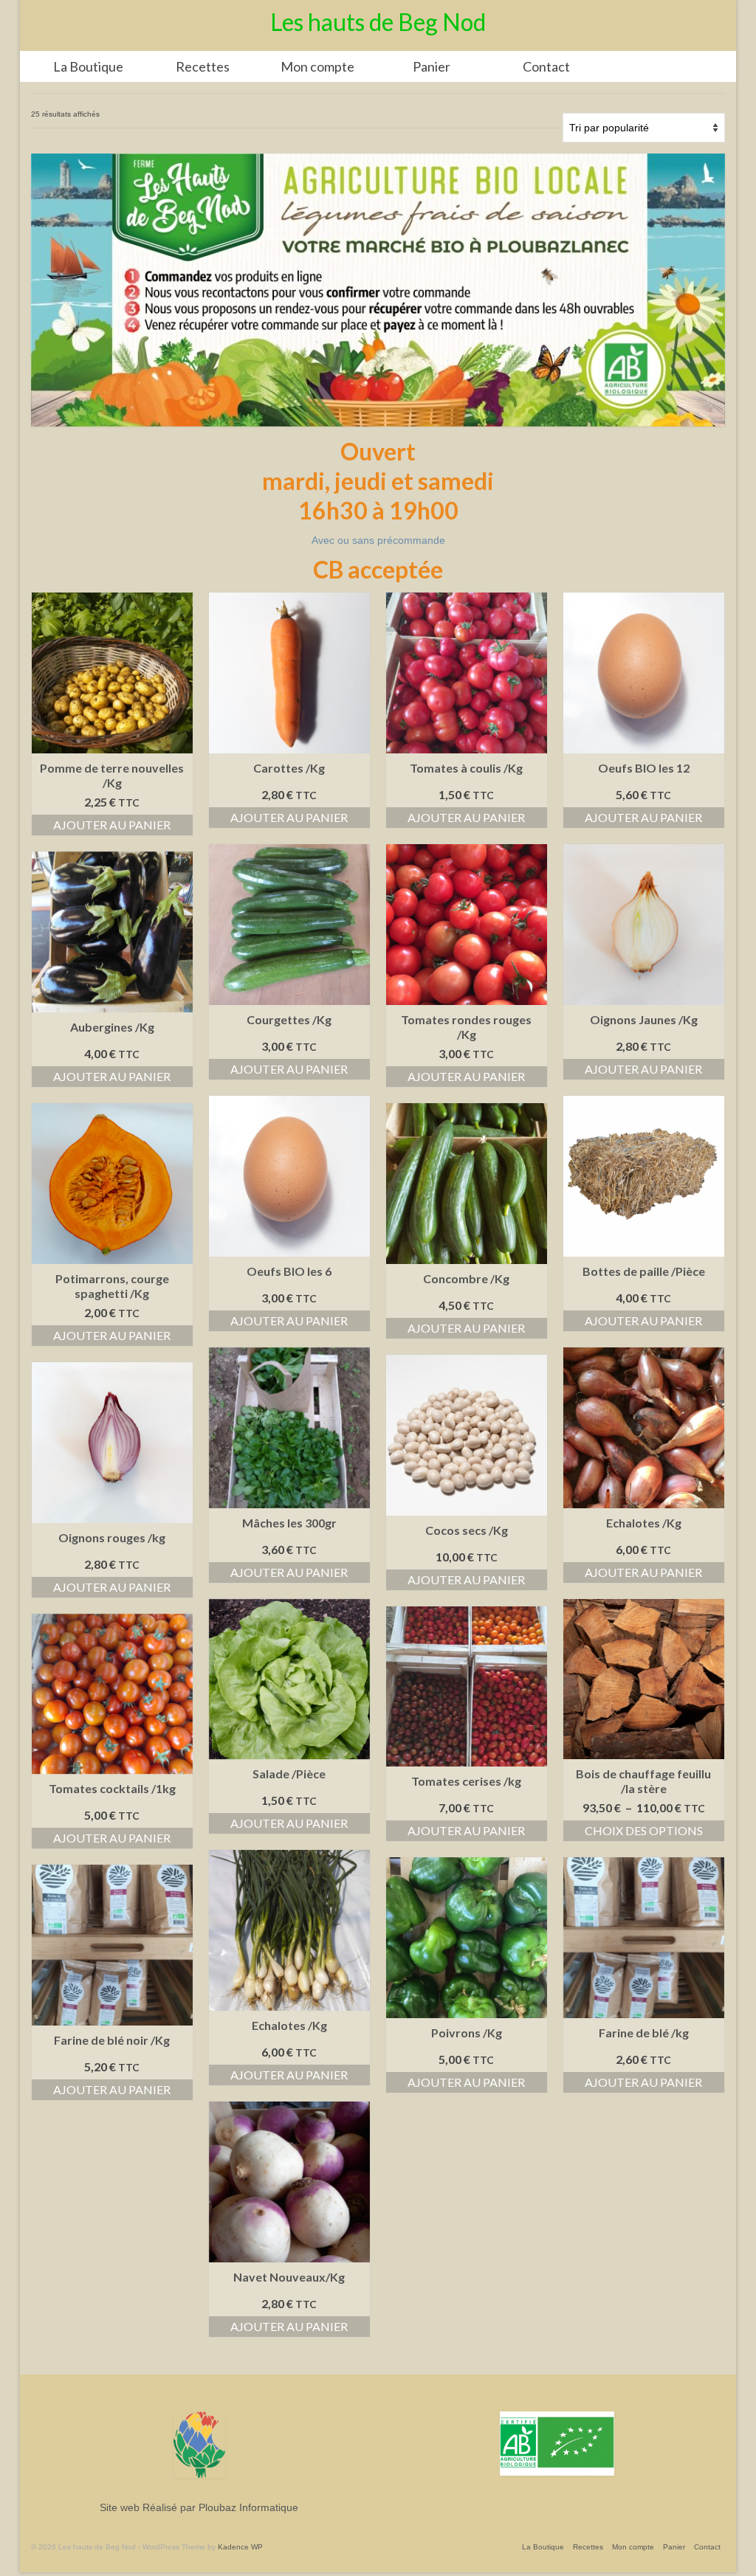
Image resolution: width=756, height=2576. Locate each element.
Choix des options (644, 1830)
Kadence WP (240, 2547)
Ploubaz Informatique (248, 2507)
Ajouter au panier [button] (112, 825)
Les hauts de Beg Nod (378, 22)
